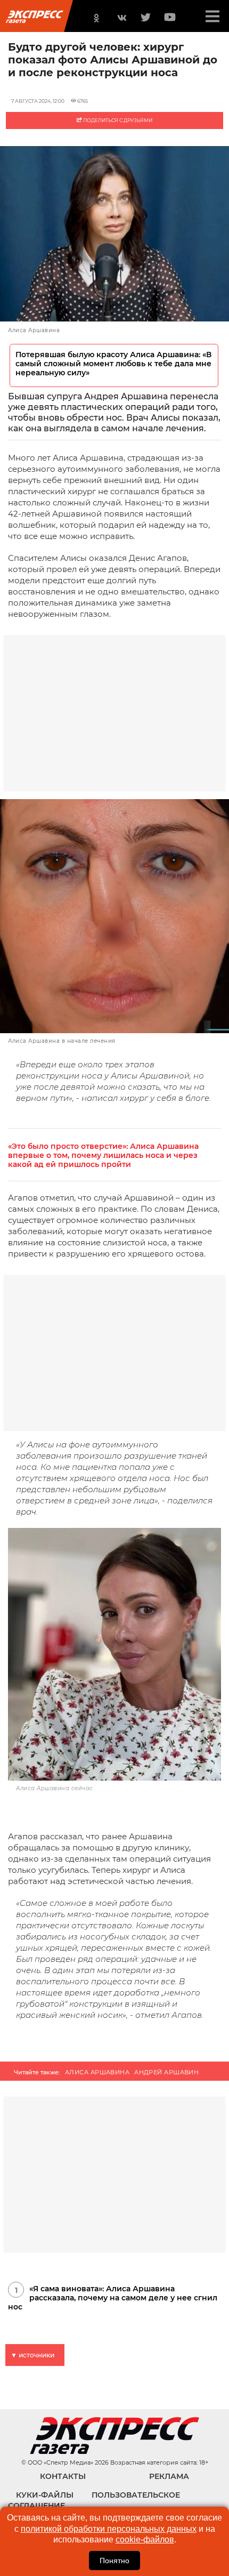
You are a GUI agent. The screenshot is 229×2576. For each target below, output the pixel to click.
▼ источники (32, 2355)
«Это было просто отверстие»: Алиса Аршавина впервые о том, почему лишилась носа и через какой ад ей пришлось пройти (103, 1156)
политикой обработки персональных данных (109, 2529)
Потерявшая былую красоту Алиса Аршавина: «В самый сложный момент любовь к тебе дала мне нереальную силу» (113, 364)
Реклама (169, 2476)
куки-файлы (45, 2495)
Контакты (63, 2476)
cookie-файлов (145, 2539)
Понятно (114, 2561)
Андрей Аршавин (166, 2072)
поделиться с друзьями (117, 120)
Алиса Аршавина (97, 2072)
